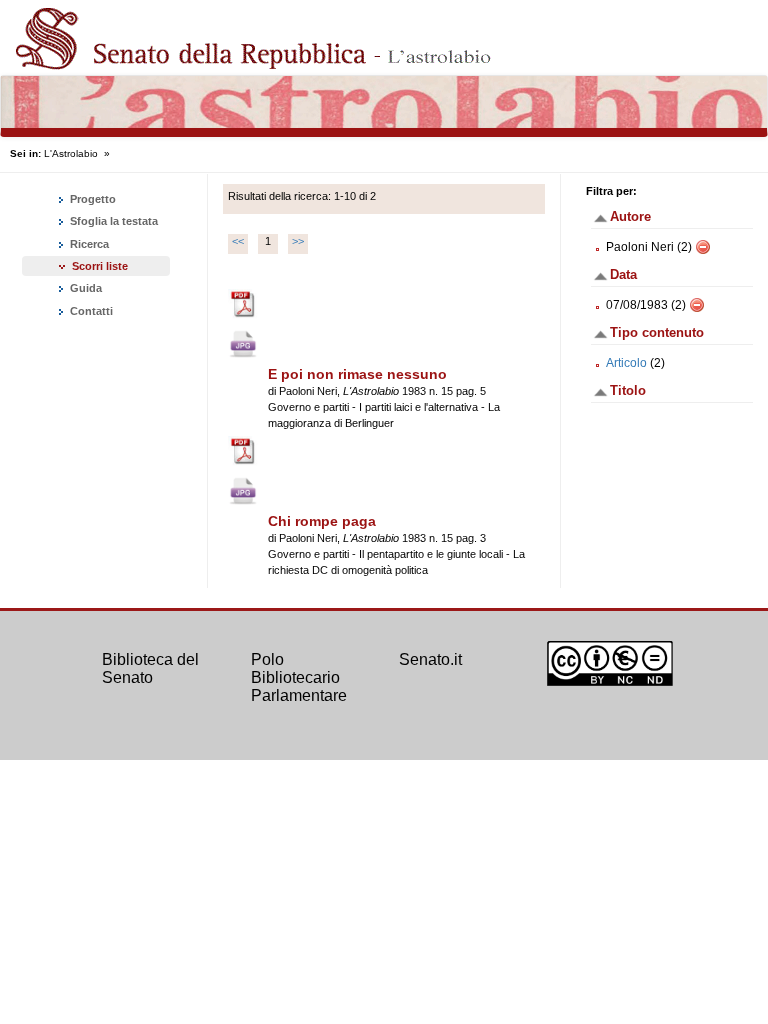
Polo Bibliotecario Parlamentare (299, 677)
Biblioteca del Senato (150, 668)
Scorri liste (100, 266)
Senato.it (430, 659)
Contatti (90, 311)
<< (238, 241)
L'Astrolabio (71, 153)
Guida (84, 288)
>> (298, 241)
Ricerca (88, 244)
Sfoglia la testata (112, 221)
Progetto (91, 199)
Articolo (626, 363)
